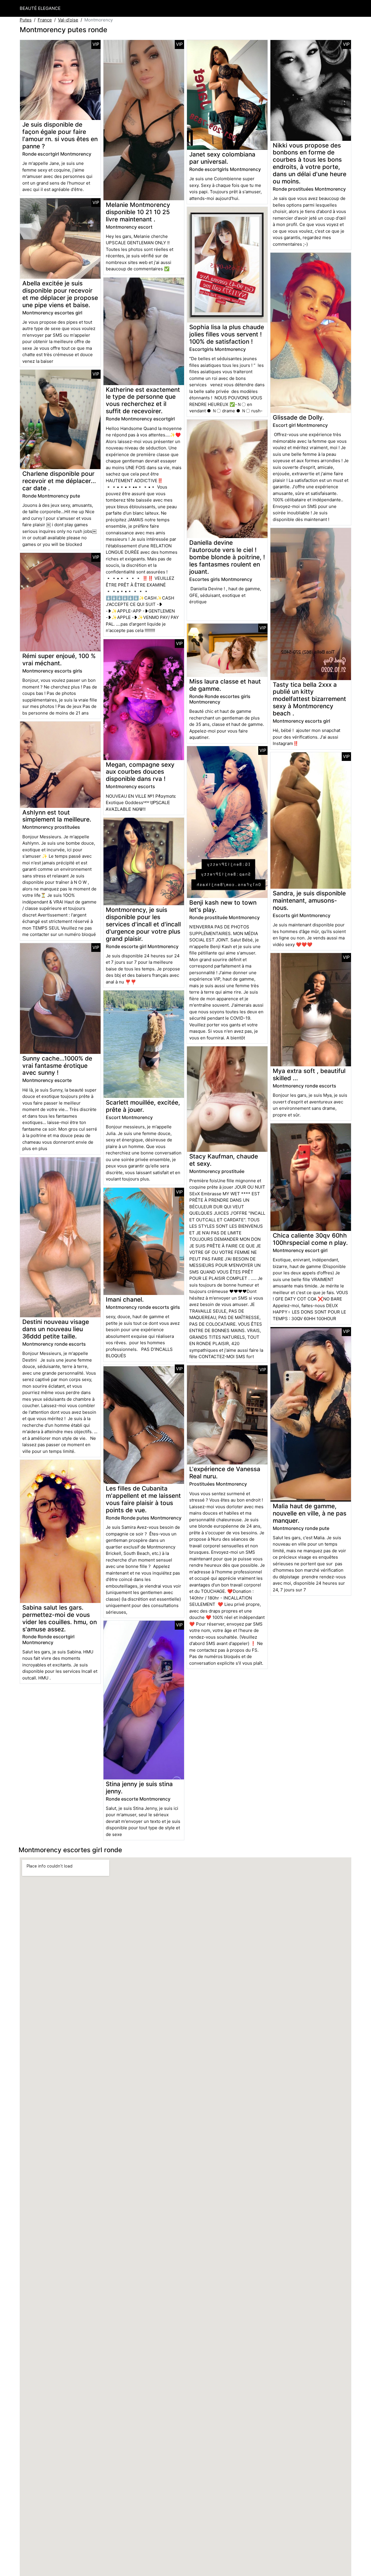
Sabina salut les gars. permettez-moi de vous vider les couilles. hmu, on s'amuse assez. (60, 1618)
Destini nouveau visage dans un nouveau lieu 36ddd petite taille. (56, 1329)
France (45, 20)
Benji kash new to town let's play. (223, 906)
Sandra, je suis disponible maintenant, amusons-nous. (309, 900)
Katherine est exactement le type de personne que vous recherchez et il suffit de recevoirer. (143, 400)
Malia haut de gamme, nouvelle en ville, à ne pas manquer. (310, 1513)
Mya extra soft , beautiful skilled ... (309, 1074)
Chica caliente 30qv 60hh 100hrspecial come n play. (310, 1239)
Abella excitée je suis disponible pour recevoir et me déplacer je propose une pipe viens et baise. (60, 294)
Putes (26, 20)
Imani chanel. (125, 1299)
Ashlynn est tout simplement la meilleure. (57, 816)
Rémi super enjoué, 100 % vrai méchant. (59, 660)
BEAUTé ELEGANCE (40, 8)
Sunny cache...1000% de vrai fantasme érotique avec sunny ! (57, 1066)
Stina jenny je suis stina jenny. (139, 1788)
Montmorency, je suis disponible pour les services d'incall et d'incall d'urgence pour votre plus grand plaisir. (143, 924)
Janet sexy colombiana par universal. (222, 158)
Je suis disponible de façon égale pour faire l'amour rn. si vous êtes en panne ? (60, 135)
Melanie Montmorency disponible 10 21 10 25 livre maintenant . (138, 212)
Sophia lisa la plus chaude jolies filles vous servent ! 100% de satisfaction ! (227, 334)
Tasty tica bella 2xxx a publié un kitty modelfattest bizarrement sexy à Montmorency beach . (309, 699)
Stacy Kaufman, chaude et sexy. (224, 1160)
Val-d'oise (68, 20)
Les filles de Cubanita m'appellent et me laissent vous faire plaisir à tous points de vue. (143, 1499)
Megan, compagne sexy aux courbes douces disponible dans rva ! (140, 772)
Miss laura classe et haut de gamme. (225, 685)
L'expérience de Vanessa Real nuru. (225, 1473)
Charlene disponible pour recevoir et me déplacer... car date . (59, 481)
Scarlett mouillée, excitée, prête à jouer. (143, 1106)
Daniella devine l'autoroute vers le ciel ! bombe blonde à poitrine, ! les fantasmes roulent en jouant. (227, 557)
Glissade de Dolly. (298, 417)
